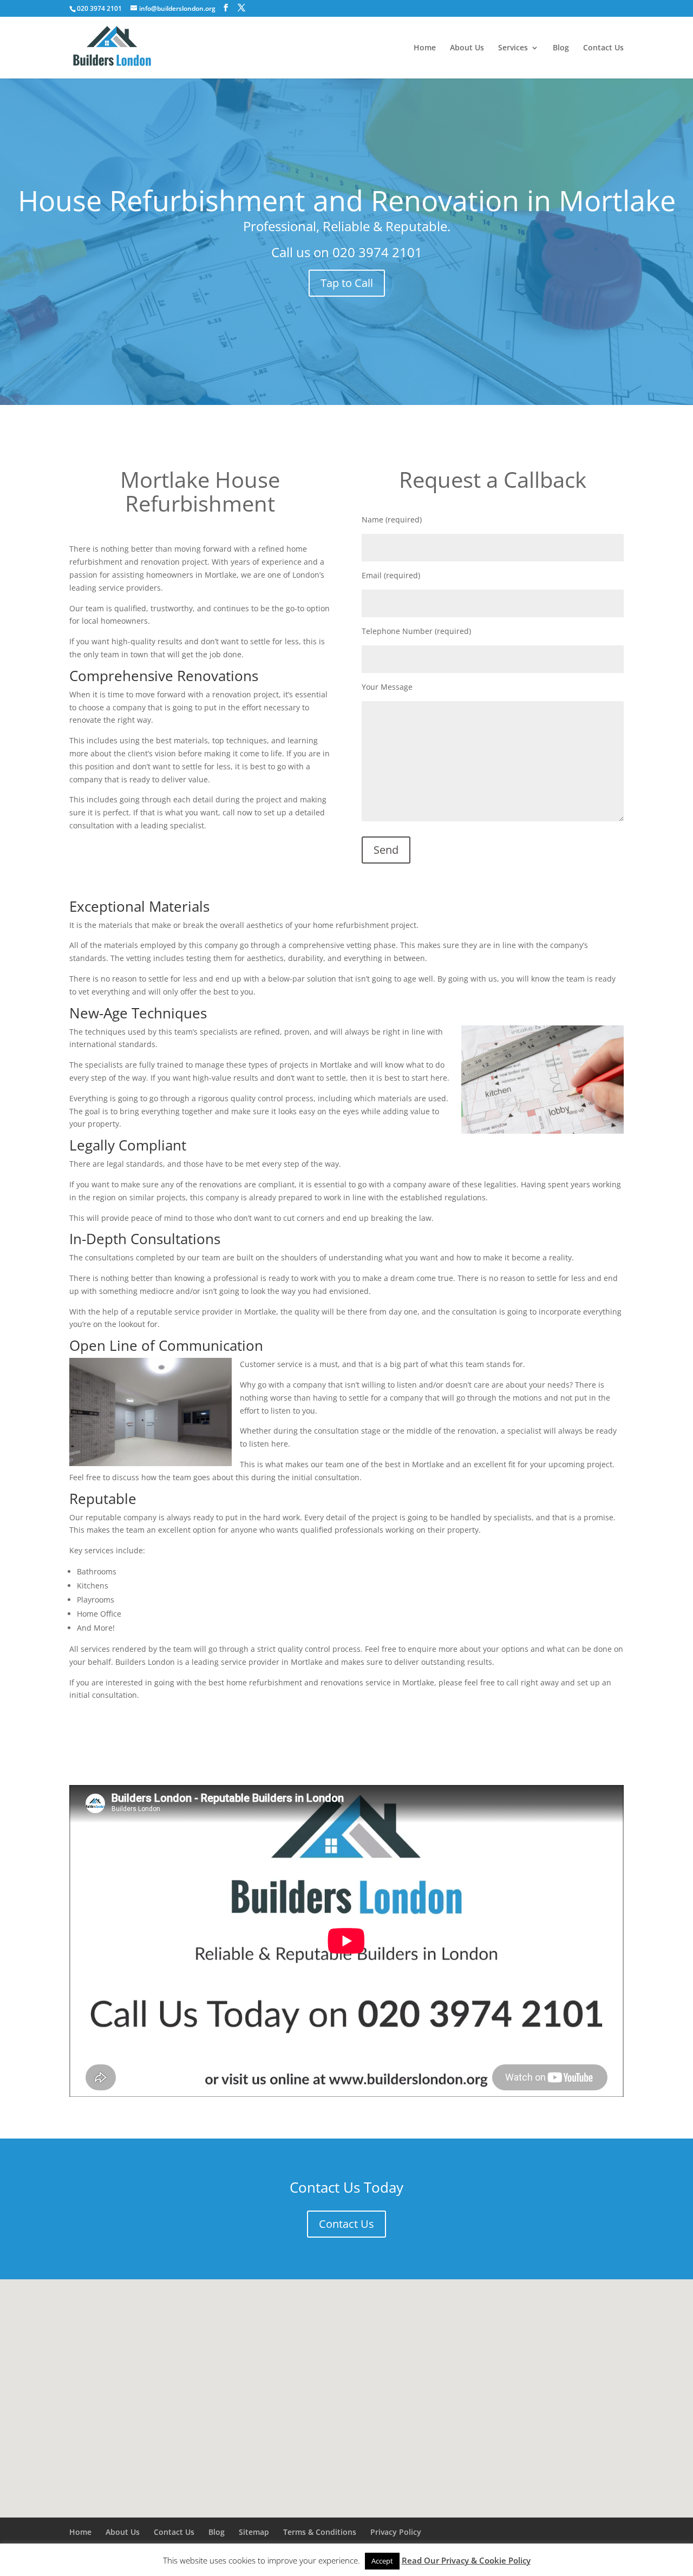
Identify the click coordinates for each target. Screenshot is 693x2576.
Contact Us (603, 48)
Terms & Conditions (320, 2532)
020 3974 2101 (377, 252)
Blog (561, 48)
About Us (467, 48)
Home (425, 48)
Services (513, 48)
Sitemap (254, 2532)
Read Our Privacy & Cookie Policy (466, 2560)
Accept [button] (382, 2561)
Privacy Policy (396, 2532)
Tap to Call (347, 283)
